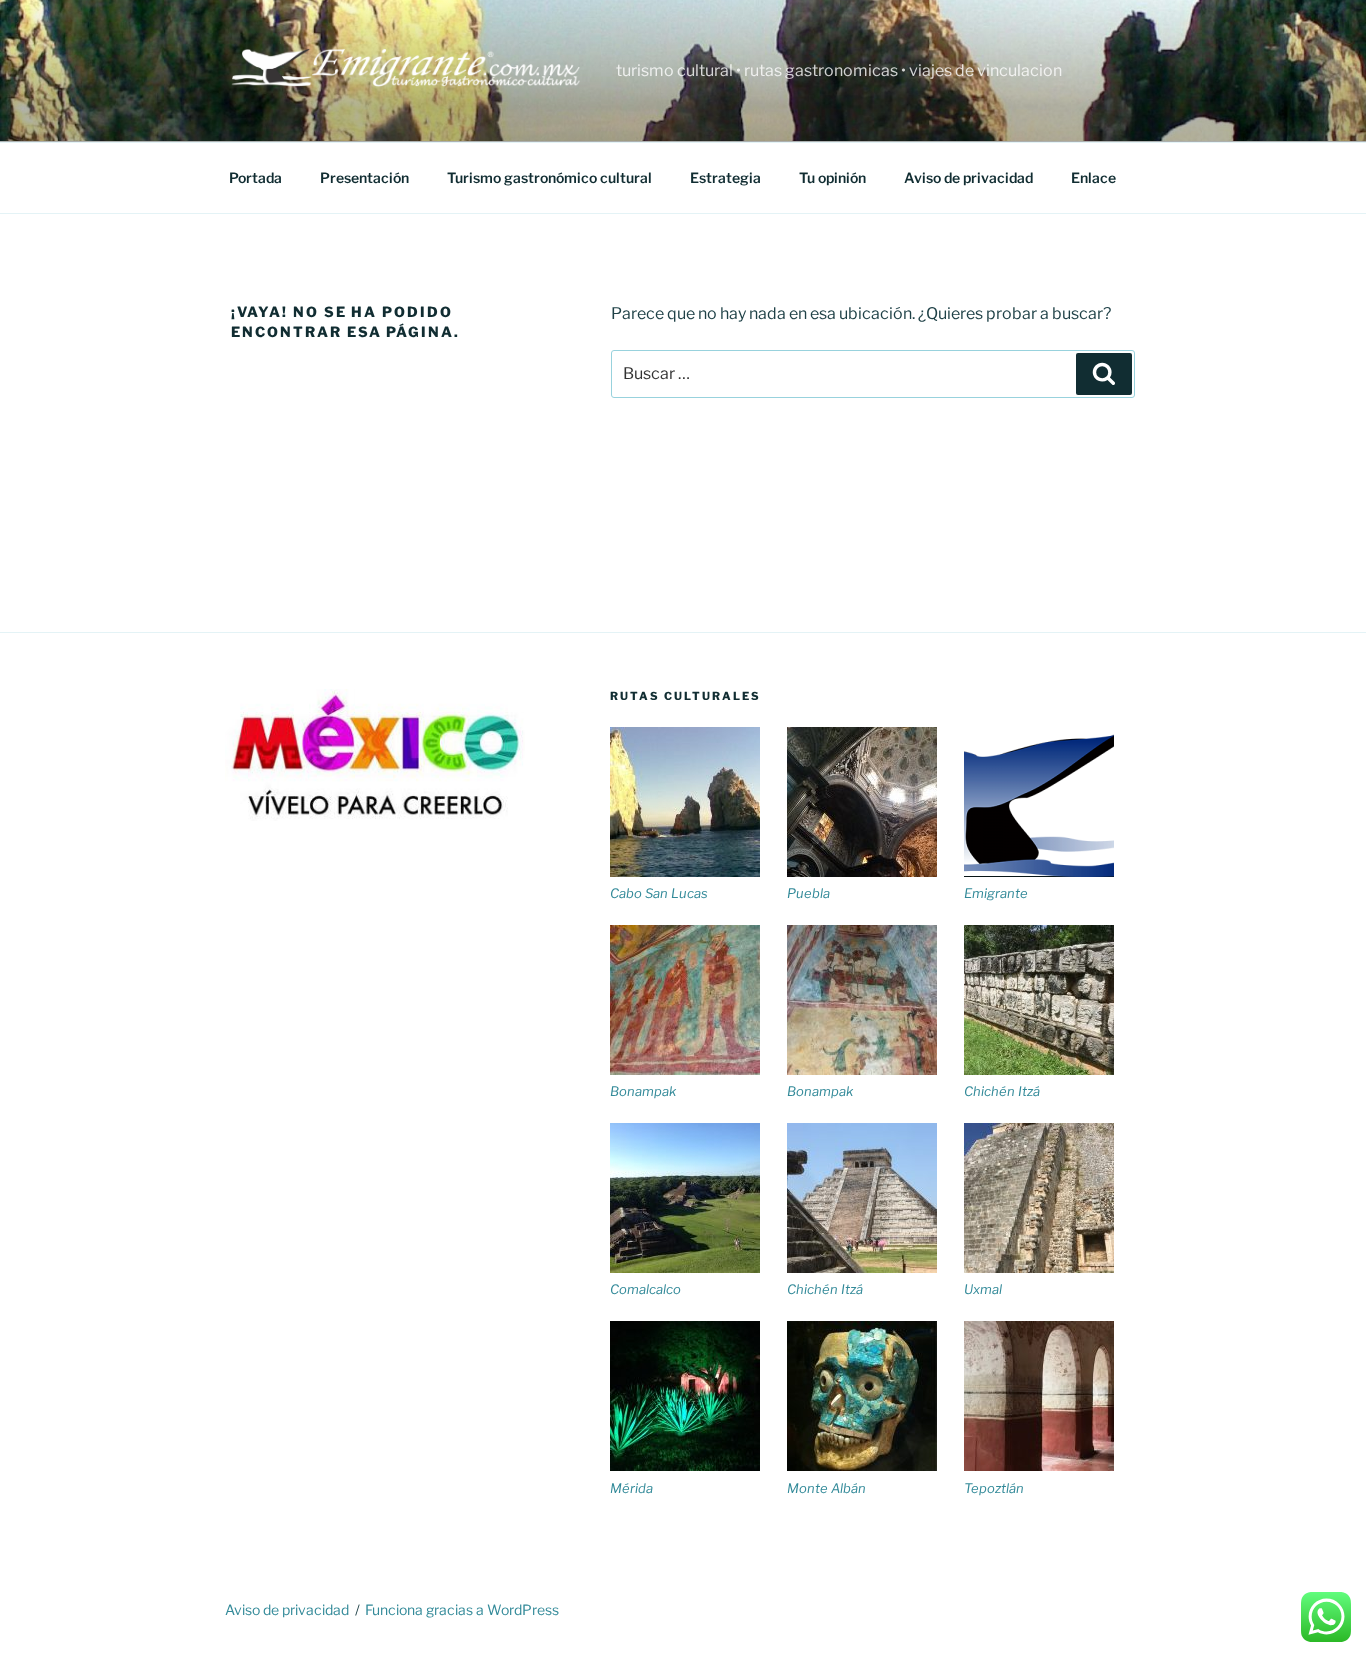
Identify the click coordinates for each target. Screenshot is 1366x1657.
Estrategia (725, 177)
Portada (255, 177)
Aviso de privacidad (968, 177)
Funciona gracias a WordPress (462, 1609)
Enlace (1093, 177)
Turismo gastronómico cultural (549, 177)
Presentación (364, 177)
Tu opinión (832, 177)
